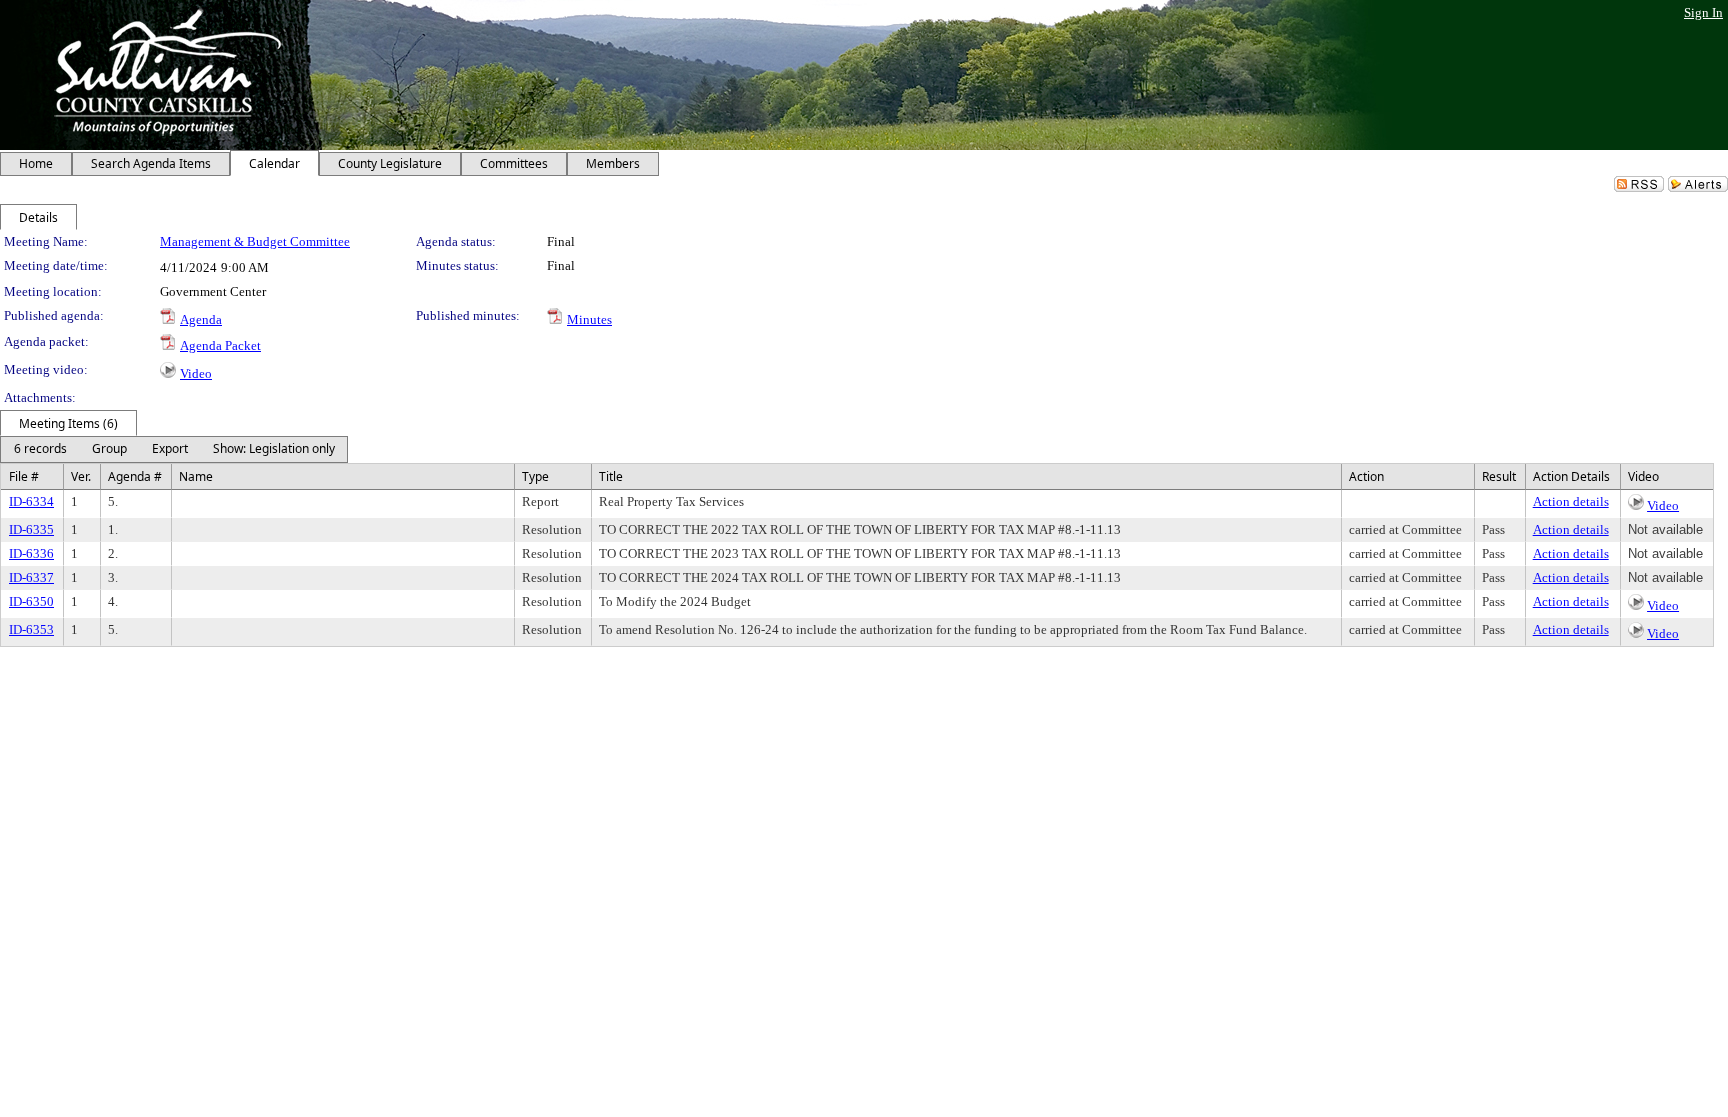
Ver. (81, 476)
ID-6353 (31, 629)
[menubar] (174, 449)
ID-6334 (31, 501)
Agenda (201, 319)
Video (196, 373)
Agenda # (135, 476)
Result (1499, 476)
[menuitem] (40, 449)
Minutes (589, 319)
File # (24, 476)
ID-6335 (31, 529)
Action (1366, 476)
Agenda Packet (220, 345)
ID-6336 (31, 553)
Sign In (1703, 12)
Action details (1571, 501)
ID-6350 (31, 601)
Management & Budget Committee (255, 241)
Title (611, 476)
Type (535, 476)
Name (196, 476)
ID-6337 (31, 577)
